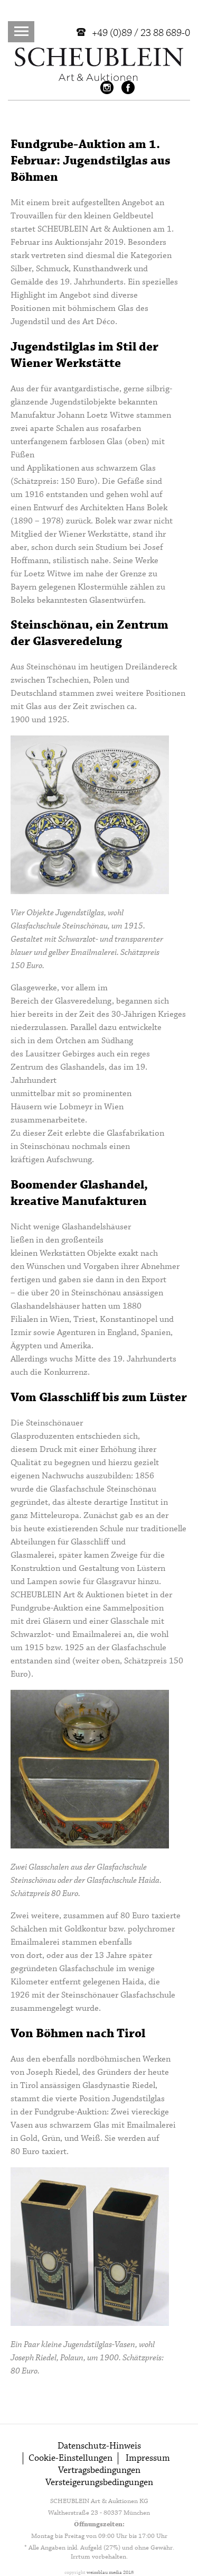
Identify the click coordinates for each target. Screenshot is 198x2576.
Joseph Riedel (52, 2072)
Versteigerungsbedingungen (99, 2483)
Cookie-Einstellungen (70, 2458)
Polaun (72, 2358)
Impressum (148, 2458)
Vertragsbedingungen (99, 2471)
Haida (133, 1982)
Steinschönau (51, 667)
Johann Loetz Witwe (96, 415)
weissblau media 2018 (110, 2573)
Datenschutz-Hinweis (99, 2446)
